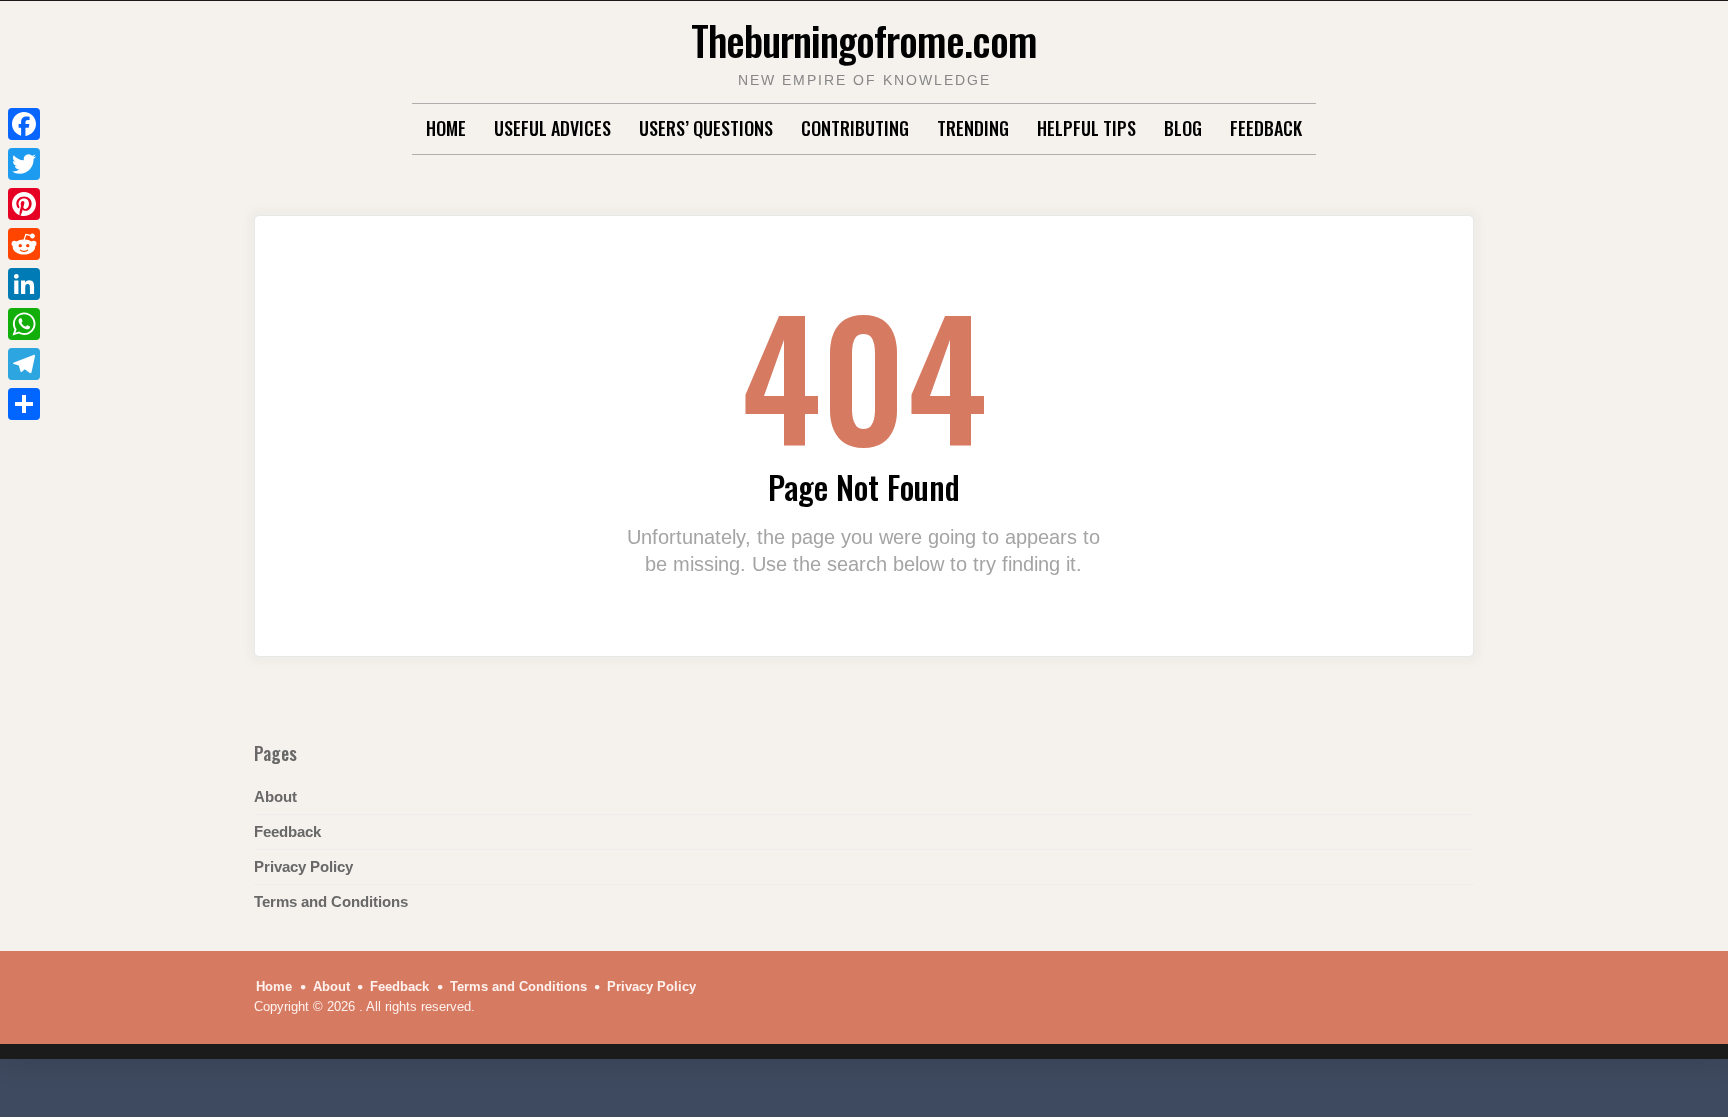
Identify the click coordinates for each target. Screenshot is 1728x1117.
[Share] (24, 404)
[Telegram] (24, 364)
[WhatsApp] (24, 324)
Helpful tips (1086, 128)
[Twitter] (24, 164)
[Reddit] (24, 244)
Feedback (1266, 128)
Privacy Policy (303, 866)
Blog (1183, 128)
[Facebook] (24, 124)
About (275, 796)
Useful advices (552, 128)
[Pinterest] (24, 204)
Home (446, 128)
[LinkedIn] (24, 284)
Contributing (855, 128)
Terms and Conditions (331, 901)
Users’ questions (706, 128)
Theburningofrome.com (864, 39)
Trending (973, 128)
